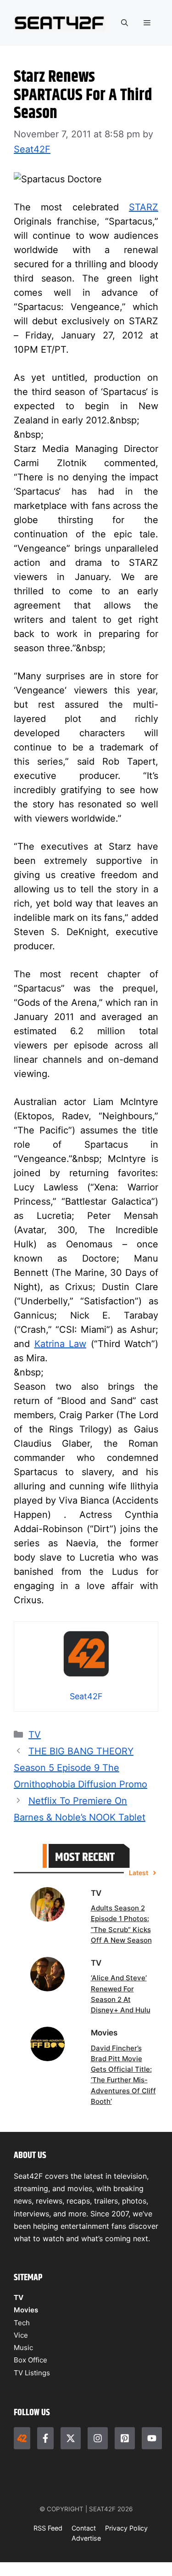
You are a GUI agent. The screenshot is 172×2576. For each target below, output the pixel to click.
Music (23, 2348)
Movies (26, 2310)
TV (35, 1735)
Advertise (86, 2538)
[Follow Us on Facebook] (45, 2438)
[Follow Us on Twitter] (71, 2438)
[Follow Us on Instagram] (98, 2438)
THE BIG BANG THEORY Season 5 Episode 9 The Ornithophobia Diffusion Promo (80, 1768)
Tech (22, 2323)
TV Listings (32, 2373)
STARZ (144, 207)
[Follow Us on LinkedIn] (125, 2438)
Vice (21, 2335)
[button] (125, 23)
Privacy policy (126, 2528)
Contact (84, 2528)
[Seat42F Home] (22, 2438)
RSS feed (48, 2528)
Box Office (31, 2360)
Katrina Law (61, 1344)
